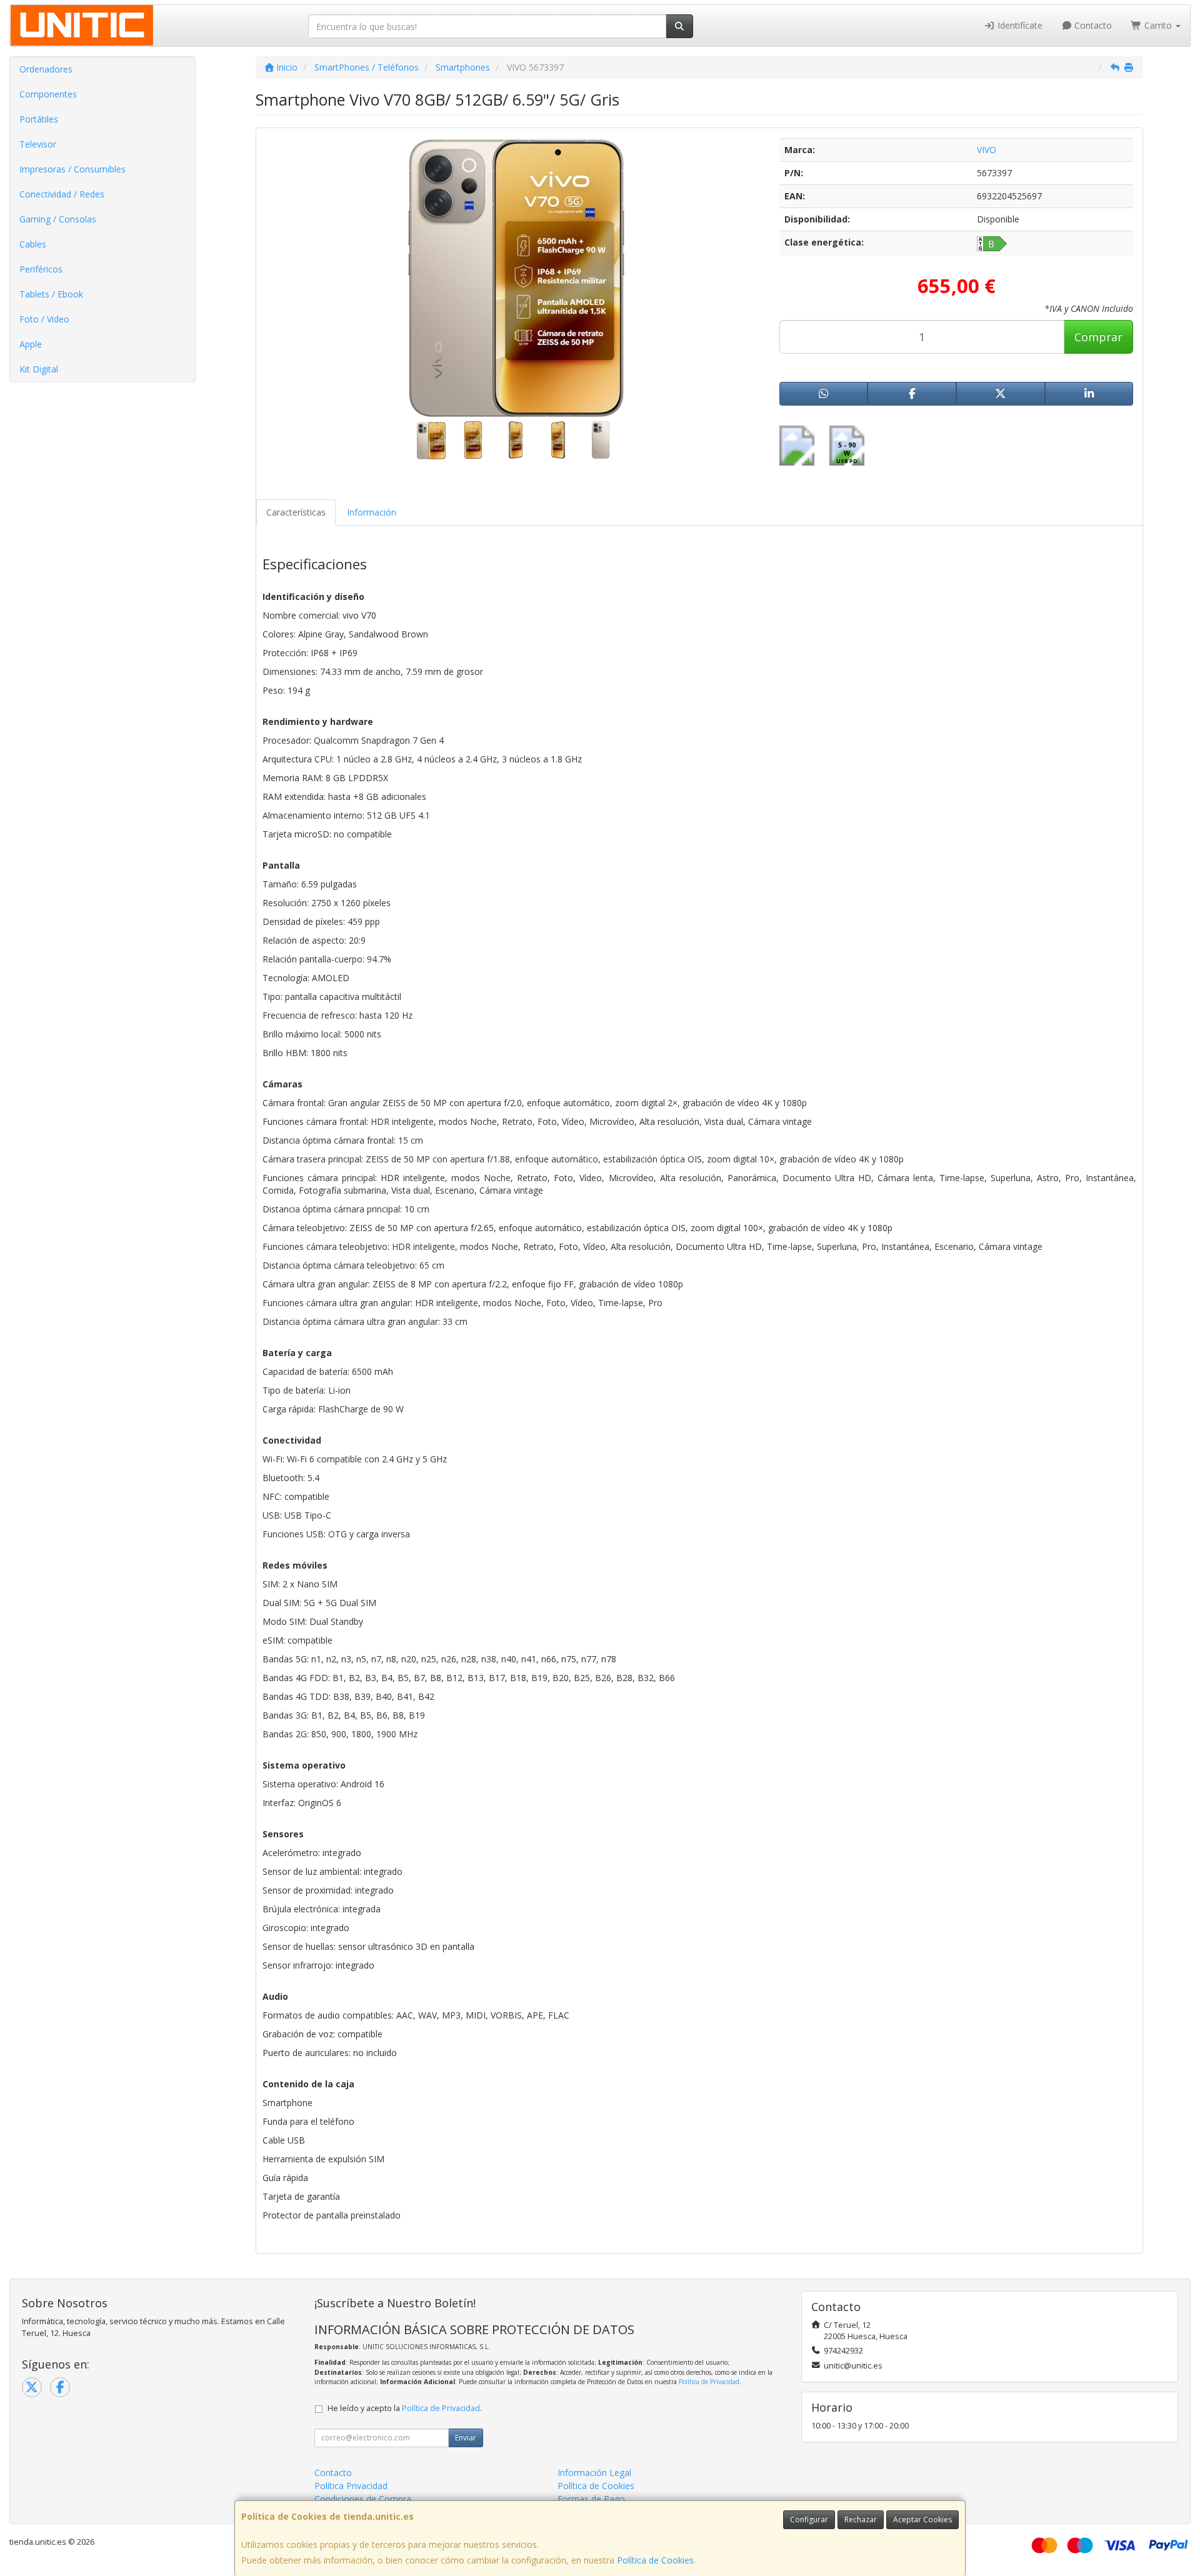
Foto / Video (44, 319)
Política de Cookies (655, 2560)
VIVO (987, 150)
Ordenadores (46, 69)
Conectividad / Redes (62, 194)
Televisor (38, 144)
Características (296, 512)
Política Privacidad (351, 2486)
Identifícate (1019, 25)
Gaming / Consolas (58, 219)
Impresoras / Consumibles (72, 169)
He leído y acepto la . (405, 2408)
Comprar (1098, 337)
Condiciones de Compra (363, 2499)
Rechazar (861, 2519)
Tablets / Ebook (51, 294)
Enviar (466, 2438)
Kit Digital (39, 369)
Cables (33, 244)
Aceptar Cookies (922, 2519)
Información (372, 512)
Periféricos (41, 269)
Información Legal (594, 2473)
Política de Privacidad (709, 2382)
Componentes (48, 94)
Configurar (809, 2519)
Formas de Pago (591, 2499)
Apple (31, 344)
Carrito (1158, 25)
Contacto (1092, 25)
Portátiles (39, 119)
